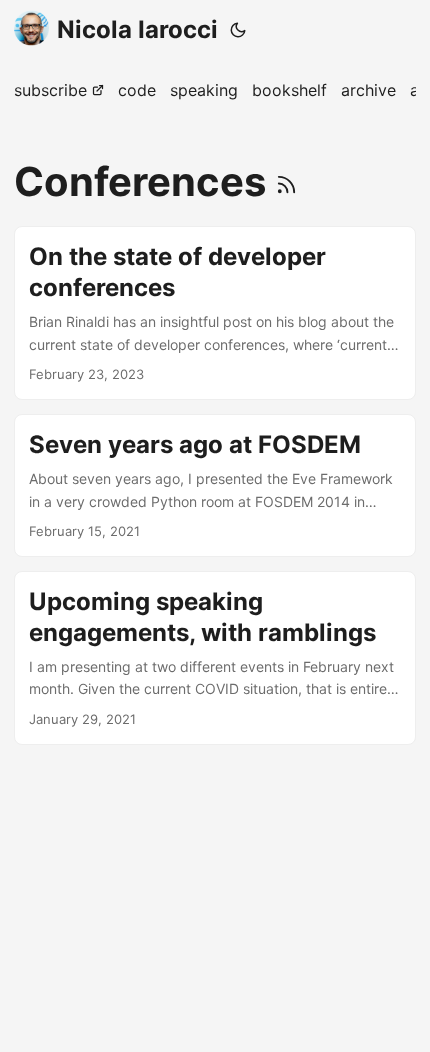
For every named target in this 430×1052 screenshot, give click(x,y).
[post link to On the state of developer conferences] (215, 313)
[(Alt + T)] (238, 30)
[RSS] (286, 181)
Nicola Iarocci (137, 29)
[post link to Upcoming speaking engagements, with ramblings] (215, 658)
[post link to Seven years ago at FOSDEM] (215, 485)
